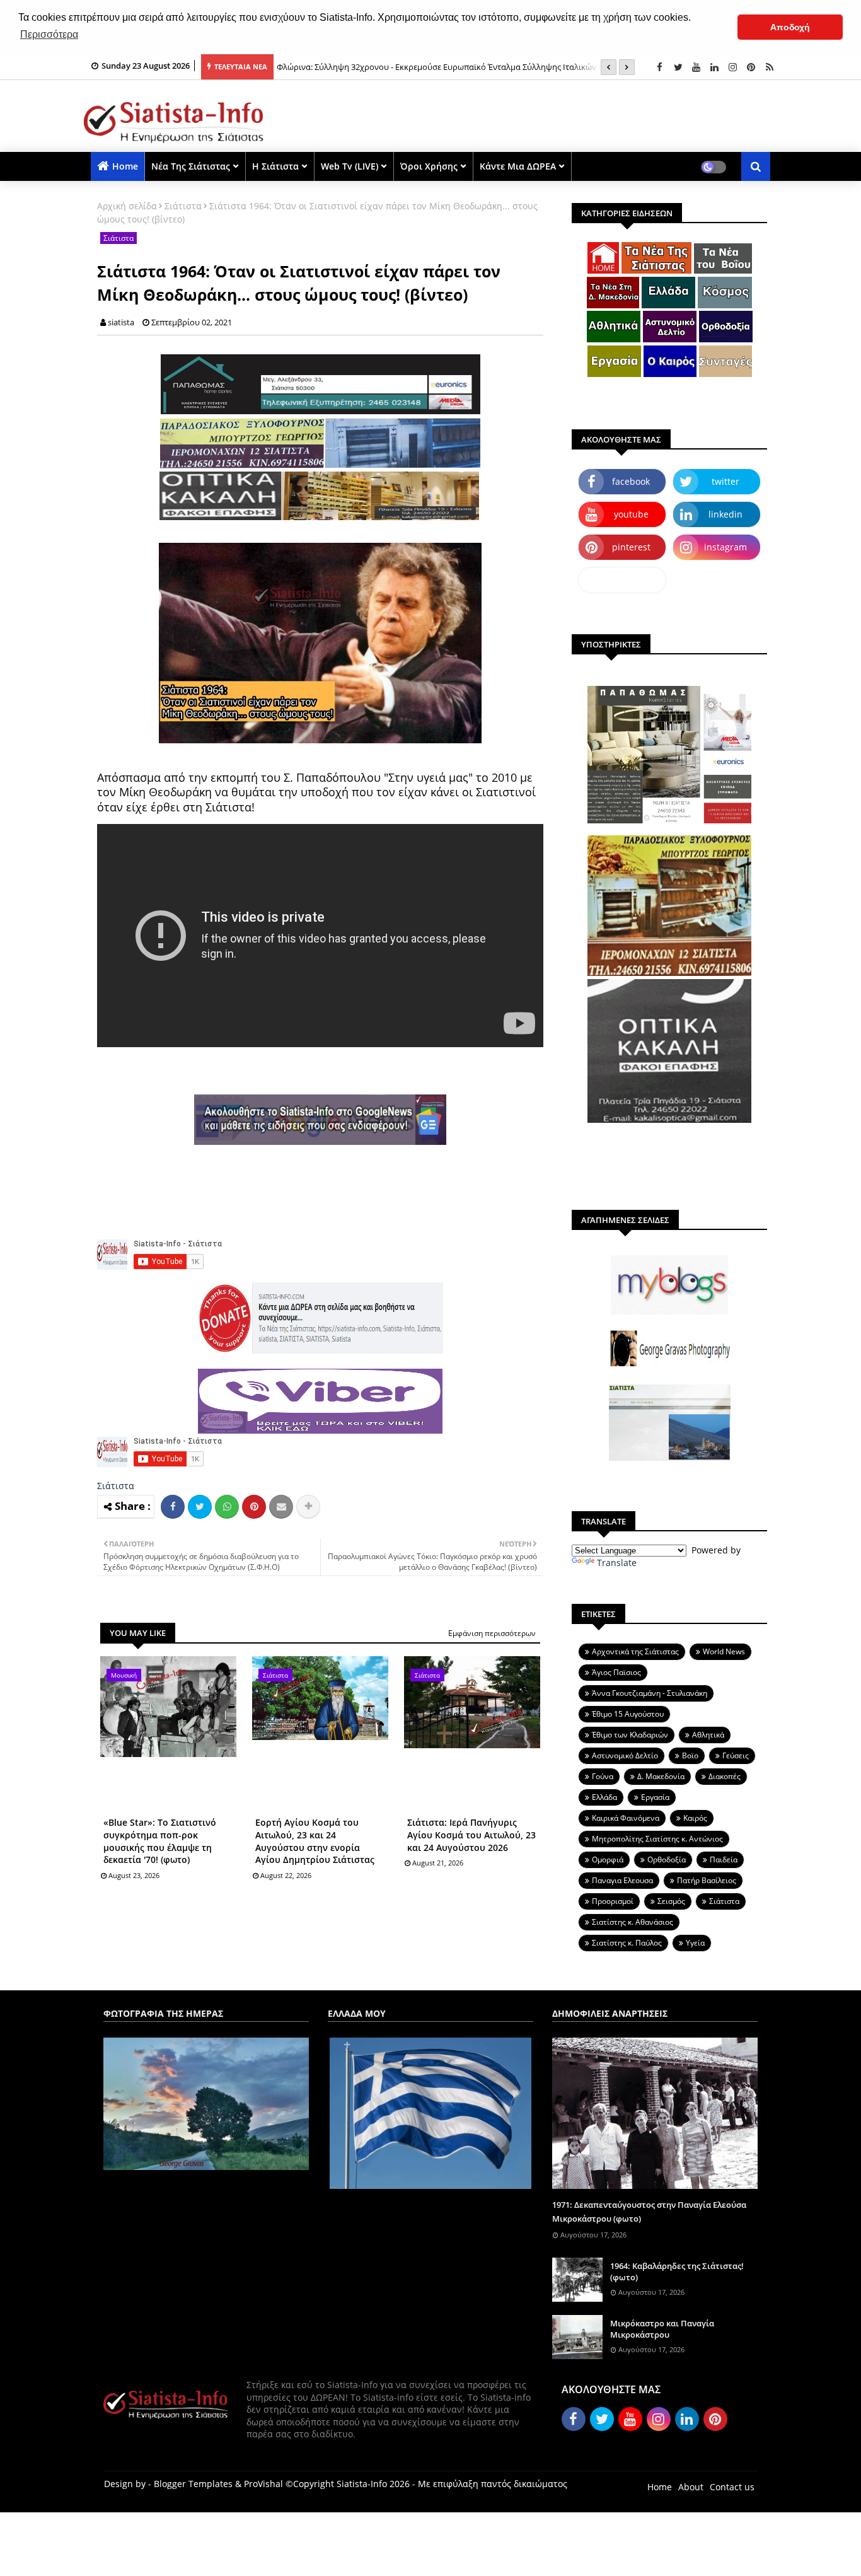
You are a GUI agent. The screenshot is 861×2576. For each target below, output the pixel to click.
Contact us (732, 2487)
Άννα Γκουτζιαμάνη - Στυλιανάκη (650, 1693)
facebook (631, 481)
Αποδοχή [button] (790, 27)
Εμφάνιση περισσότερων (492, 1633)
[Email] (281, 1507)
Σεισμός (671, 1901)
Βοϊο (690, 1755)
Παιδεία (724, 1859)
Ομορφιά (608, 1859)
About (691, 2487)
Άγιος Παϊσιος (616, 1672)
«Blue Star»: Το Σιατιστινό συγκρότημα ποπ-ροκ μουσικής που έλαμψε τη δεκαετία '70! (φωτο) (160, 1841)
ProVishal (263, 2484)
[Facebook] (173, 1507)
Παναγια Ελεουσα (622, 1880)
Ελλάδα (604, 1797)
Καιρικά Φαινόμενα (626, 1818)
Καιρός (695, 1818)
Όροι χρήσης (429, 166)
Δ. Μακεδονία (661, 1776)
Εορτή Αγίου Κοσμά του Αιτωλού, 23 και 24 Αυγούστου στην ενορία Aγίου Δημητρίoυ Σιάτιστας (315, 1841)
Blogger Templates (193, 2484)
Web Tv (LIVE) (350, 166)
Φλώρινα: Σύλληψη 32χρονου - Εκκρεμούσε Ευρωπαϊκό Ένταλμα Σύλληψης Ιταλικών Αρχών (450, 67)
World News (724, 1651)
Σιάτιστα (183, 206)
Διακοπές (725, 1776)
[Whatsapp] (227, 1507)
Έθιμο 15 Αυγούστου (628, 1714)
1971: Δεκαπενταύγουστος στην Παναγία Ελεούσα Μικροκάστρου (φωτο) (649, 2212)
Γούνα (603, 1776)
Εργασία (655, 1797)
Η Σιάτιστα (275, 166)
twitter (725, 481)
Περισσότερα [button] (49, 34)
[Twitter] (200, 1507)
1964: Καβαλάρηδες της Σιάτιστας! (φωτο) (677, 2271)
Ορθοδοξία (667, 1859)
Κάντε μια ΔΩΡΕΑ (518, 166)
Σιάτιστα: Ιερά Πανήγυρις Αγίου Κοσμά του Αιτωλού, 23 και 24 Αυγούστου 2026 (471, 1835)
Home (125, 166)
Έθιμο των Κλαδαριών (630, 1735)
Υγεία (695, 1943)
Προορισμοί (613, 1901)
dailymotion (622, 580)
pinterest (631, 547)
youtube (631, 514)
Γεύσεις (736, 1755)
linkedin (725, 514)
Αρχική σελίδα (127, 206)
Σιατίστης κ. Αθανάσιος (633, 1922)
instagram (725, 547)
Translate (617, 1563)
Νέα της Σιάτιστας (191, 166)
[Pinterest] (254, 1507)
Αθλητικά (708, 1735)
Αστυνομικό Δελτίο (625, 1755)
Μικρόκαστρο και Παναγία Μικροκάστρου (662, 2329)
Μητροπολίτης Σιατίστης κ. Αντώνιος (657, 1839)
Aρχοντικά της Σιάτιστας (635, 1651)
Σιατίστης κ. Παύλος (627, 1943)
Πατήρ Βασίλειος (707, 1880)
